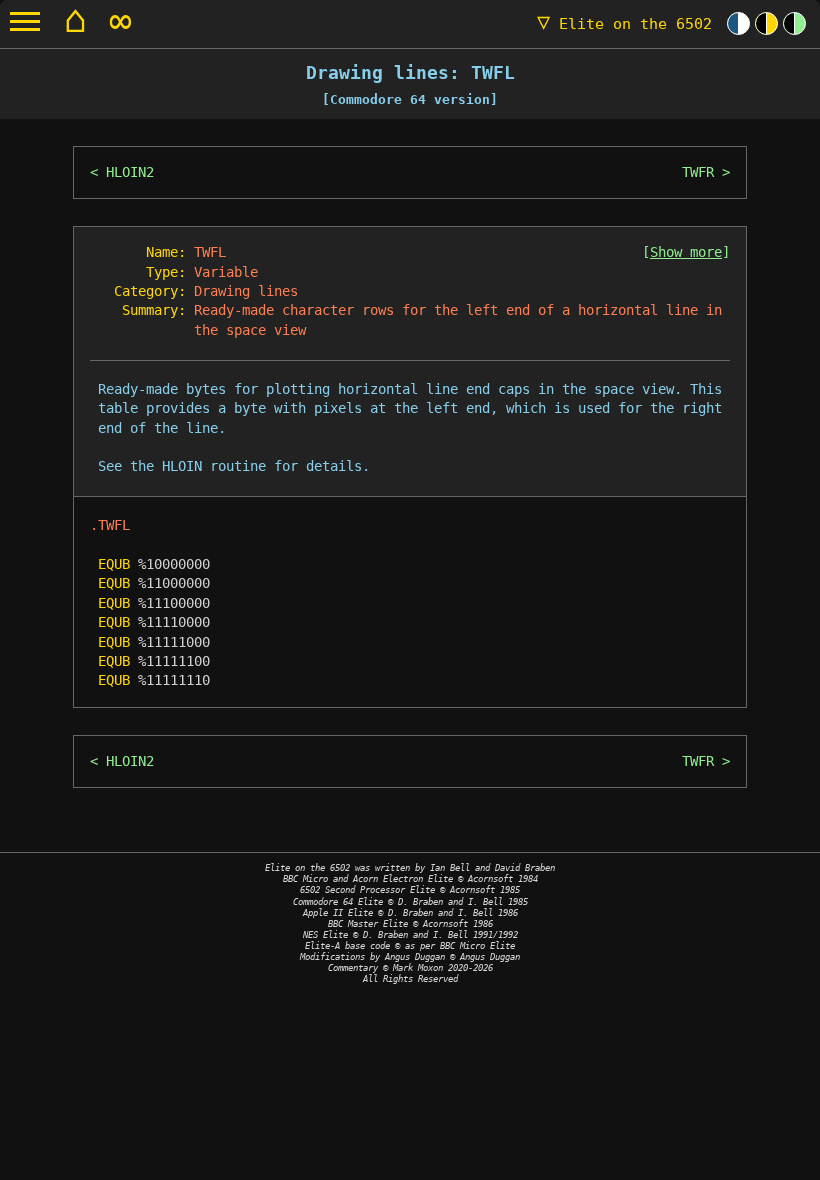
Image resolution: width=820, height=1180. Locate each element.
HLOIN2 (130, 172)
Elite (624, 24)
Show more (686, 252)
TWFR (698, 172)
